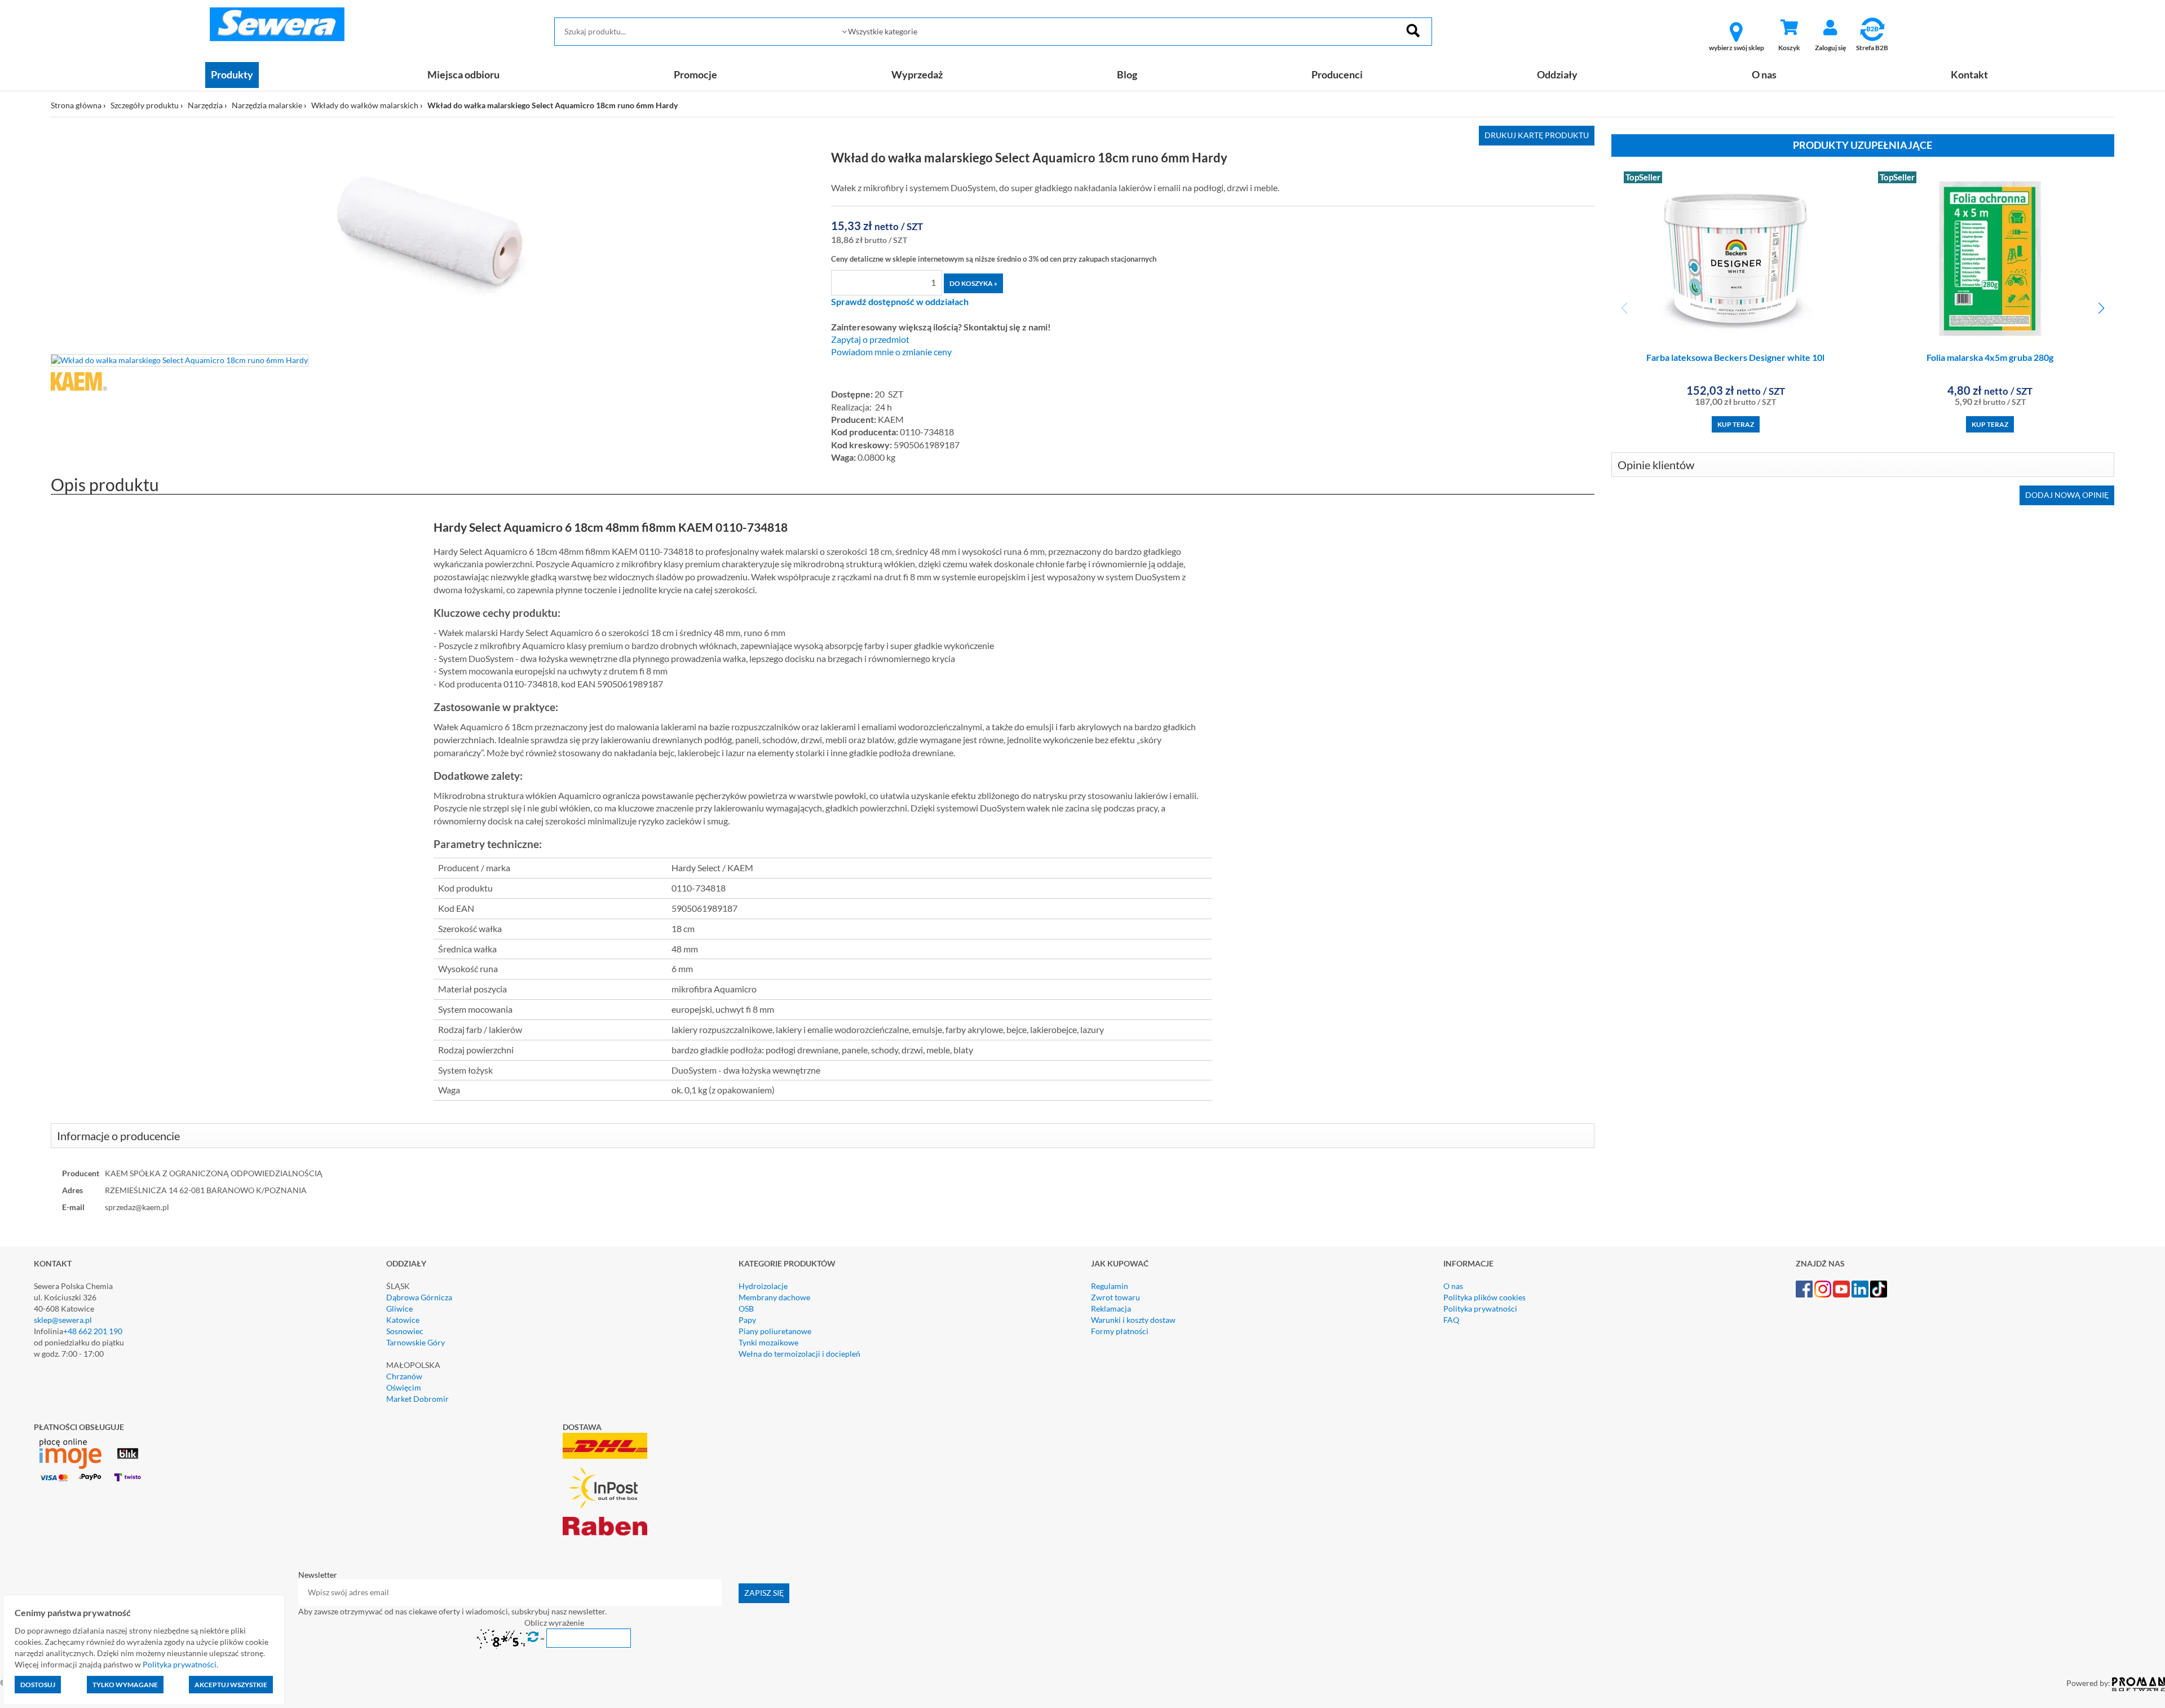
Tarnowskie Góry (416, 1342)
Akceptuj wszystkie (231, 1685)
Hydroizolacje (763, 1286)
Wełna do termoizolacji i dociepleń (799, 1354)
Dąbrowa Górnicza (419, 1297)
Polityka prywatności (1480, 1308)
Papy (747, 1320)
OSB (746, 1308)
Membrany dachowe (774, 1297)
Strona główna (76, 105)
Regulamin (1110, 1286)
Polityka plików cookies (1484, 1297)
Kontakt (1969, 74)
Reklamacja (1111, 1308)
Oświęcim (404, 1387)
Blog (1127, 74)
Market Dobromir (417, 1399)
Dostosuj (38, 1685)
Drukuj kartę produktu (1537, 135)
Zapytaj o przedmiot (870, 339)
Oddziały (1557, 74)
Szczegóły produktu (145, 105)
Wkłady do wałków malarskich (365, 105)
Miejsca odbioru (463, 74)
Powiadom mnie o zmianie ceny (891, 352)
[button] (2101, 308)
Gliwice (399, 1308)
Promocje (695, 74)
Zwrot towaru (1115, 1297)
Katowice (403, 1320)
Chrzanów (404, 1376)
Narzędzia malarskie (267, 105)
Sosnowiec (405, 1331)
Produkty (232, 74)
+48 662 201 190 (93, 1331)
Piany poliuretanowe (775, 1331)
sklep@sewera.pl (63, 1320)
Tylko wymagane (125, 1685)
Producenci (1337, 74)
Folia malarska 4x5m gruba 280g (1990, 357)
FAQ (1451, 1320)
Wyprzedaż (917, 74)
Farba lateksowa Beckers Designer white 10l (1735, 357)
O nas (1764, 74)
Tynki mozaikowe (768, 1342)
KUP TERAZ (1736, 424)
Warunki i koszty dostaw (1133, 1320)
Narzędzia (205, 105)
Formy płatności (1120, 1331)
